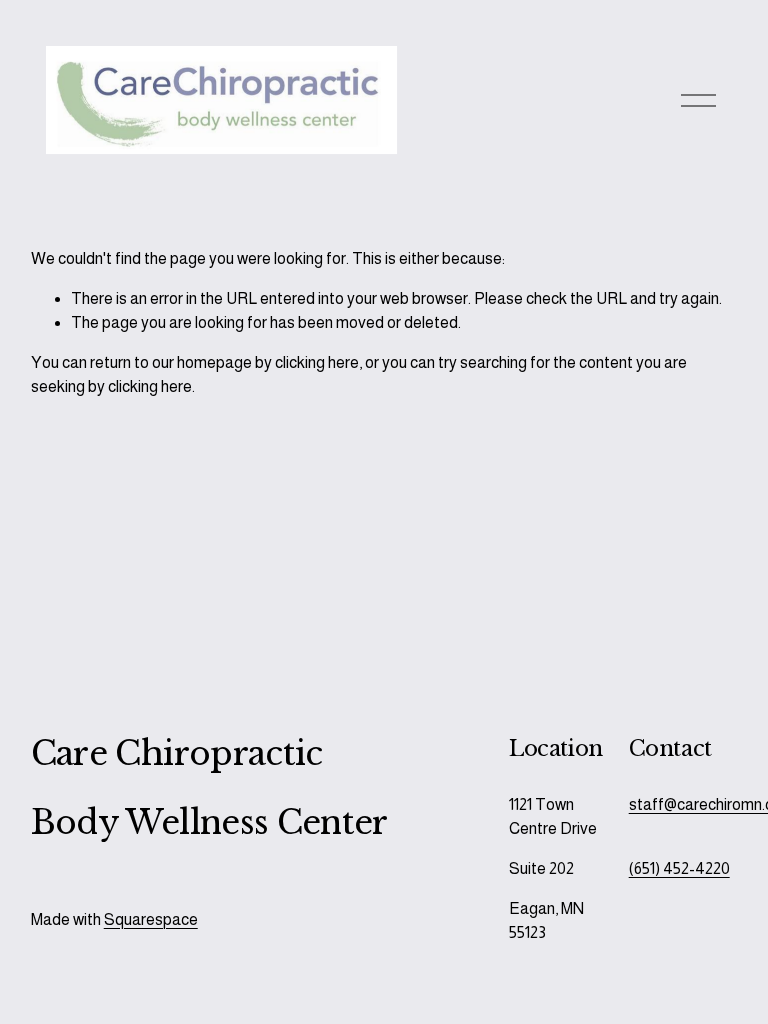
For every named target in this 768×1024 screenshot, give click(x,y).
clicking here (317, 362)
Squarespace (151, 919)
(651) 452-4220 (679, 868)
